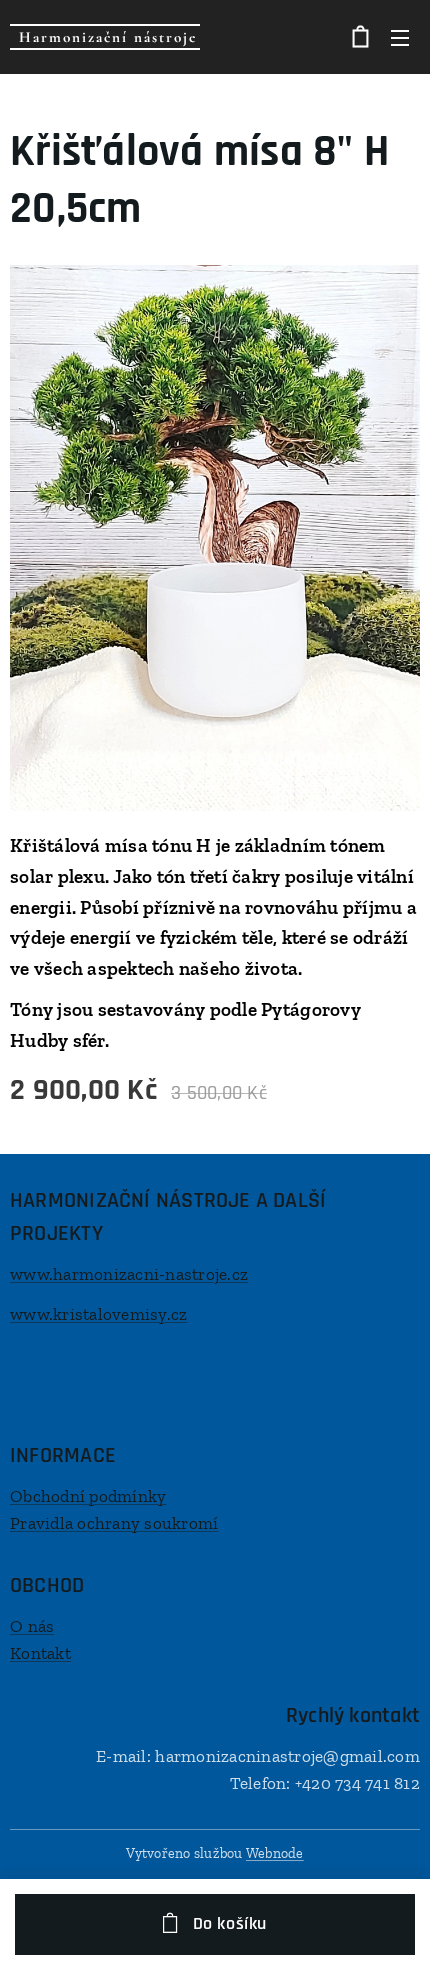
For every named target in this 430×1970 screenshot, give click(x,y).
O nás (32, 1626)
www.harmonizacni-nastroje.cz (129, 1274)
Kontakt (40, 1653)
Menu (400, 37)
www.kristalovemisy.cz (98, 1314)
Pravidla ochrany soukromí (114, 1523)
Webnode (275, 1853)
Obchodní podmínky (88, 1496)
